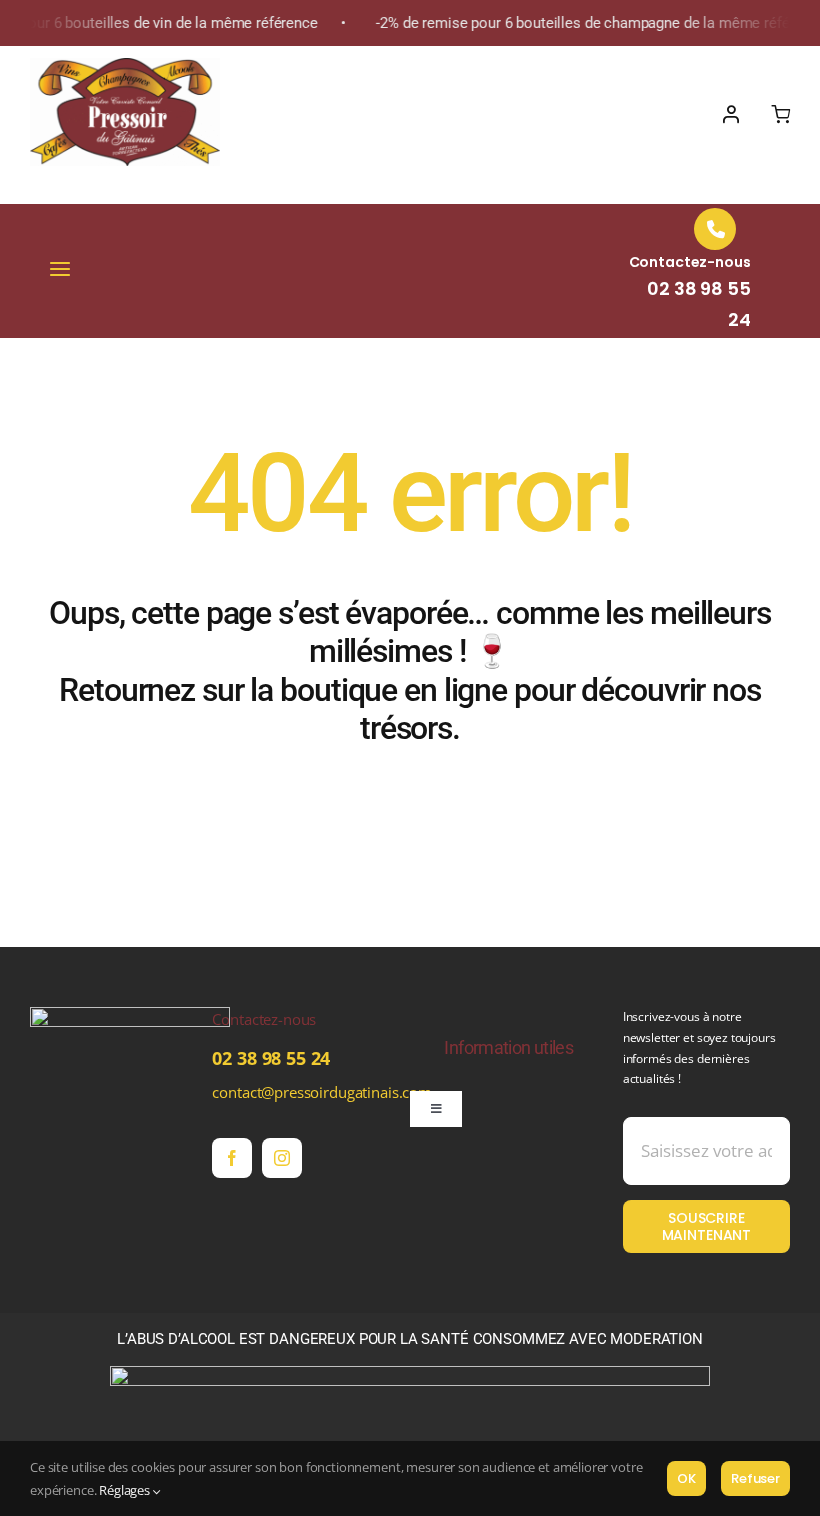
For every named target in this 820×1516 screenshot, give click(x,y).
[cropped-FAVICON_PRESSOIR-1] (130, 1014)
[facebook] (232, 1158)
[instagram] (282, 1158)
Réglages (126, 1490)
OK (686, 1478)
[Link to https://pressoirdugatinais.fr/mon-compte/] (731, 114)
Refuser (755, 1478)
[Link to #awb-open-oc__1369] (780, 114)
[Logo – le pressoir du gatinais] (125, 65)
